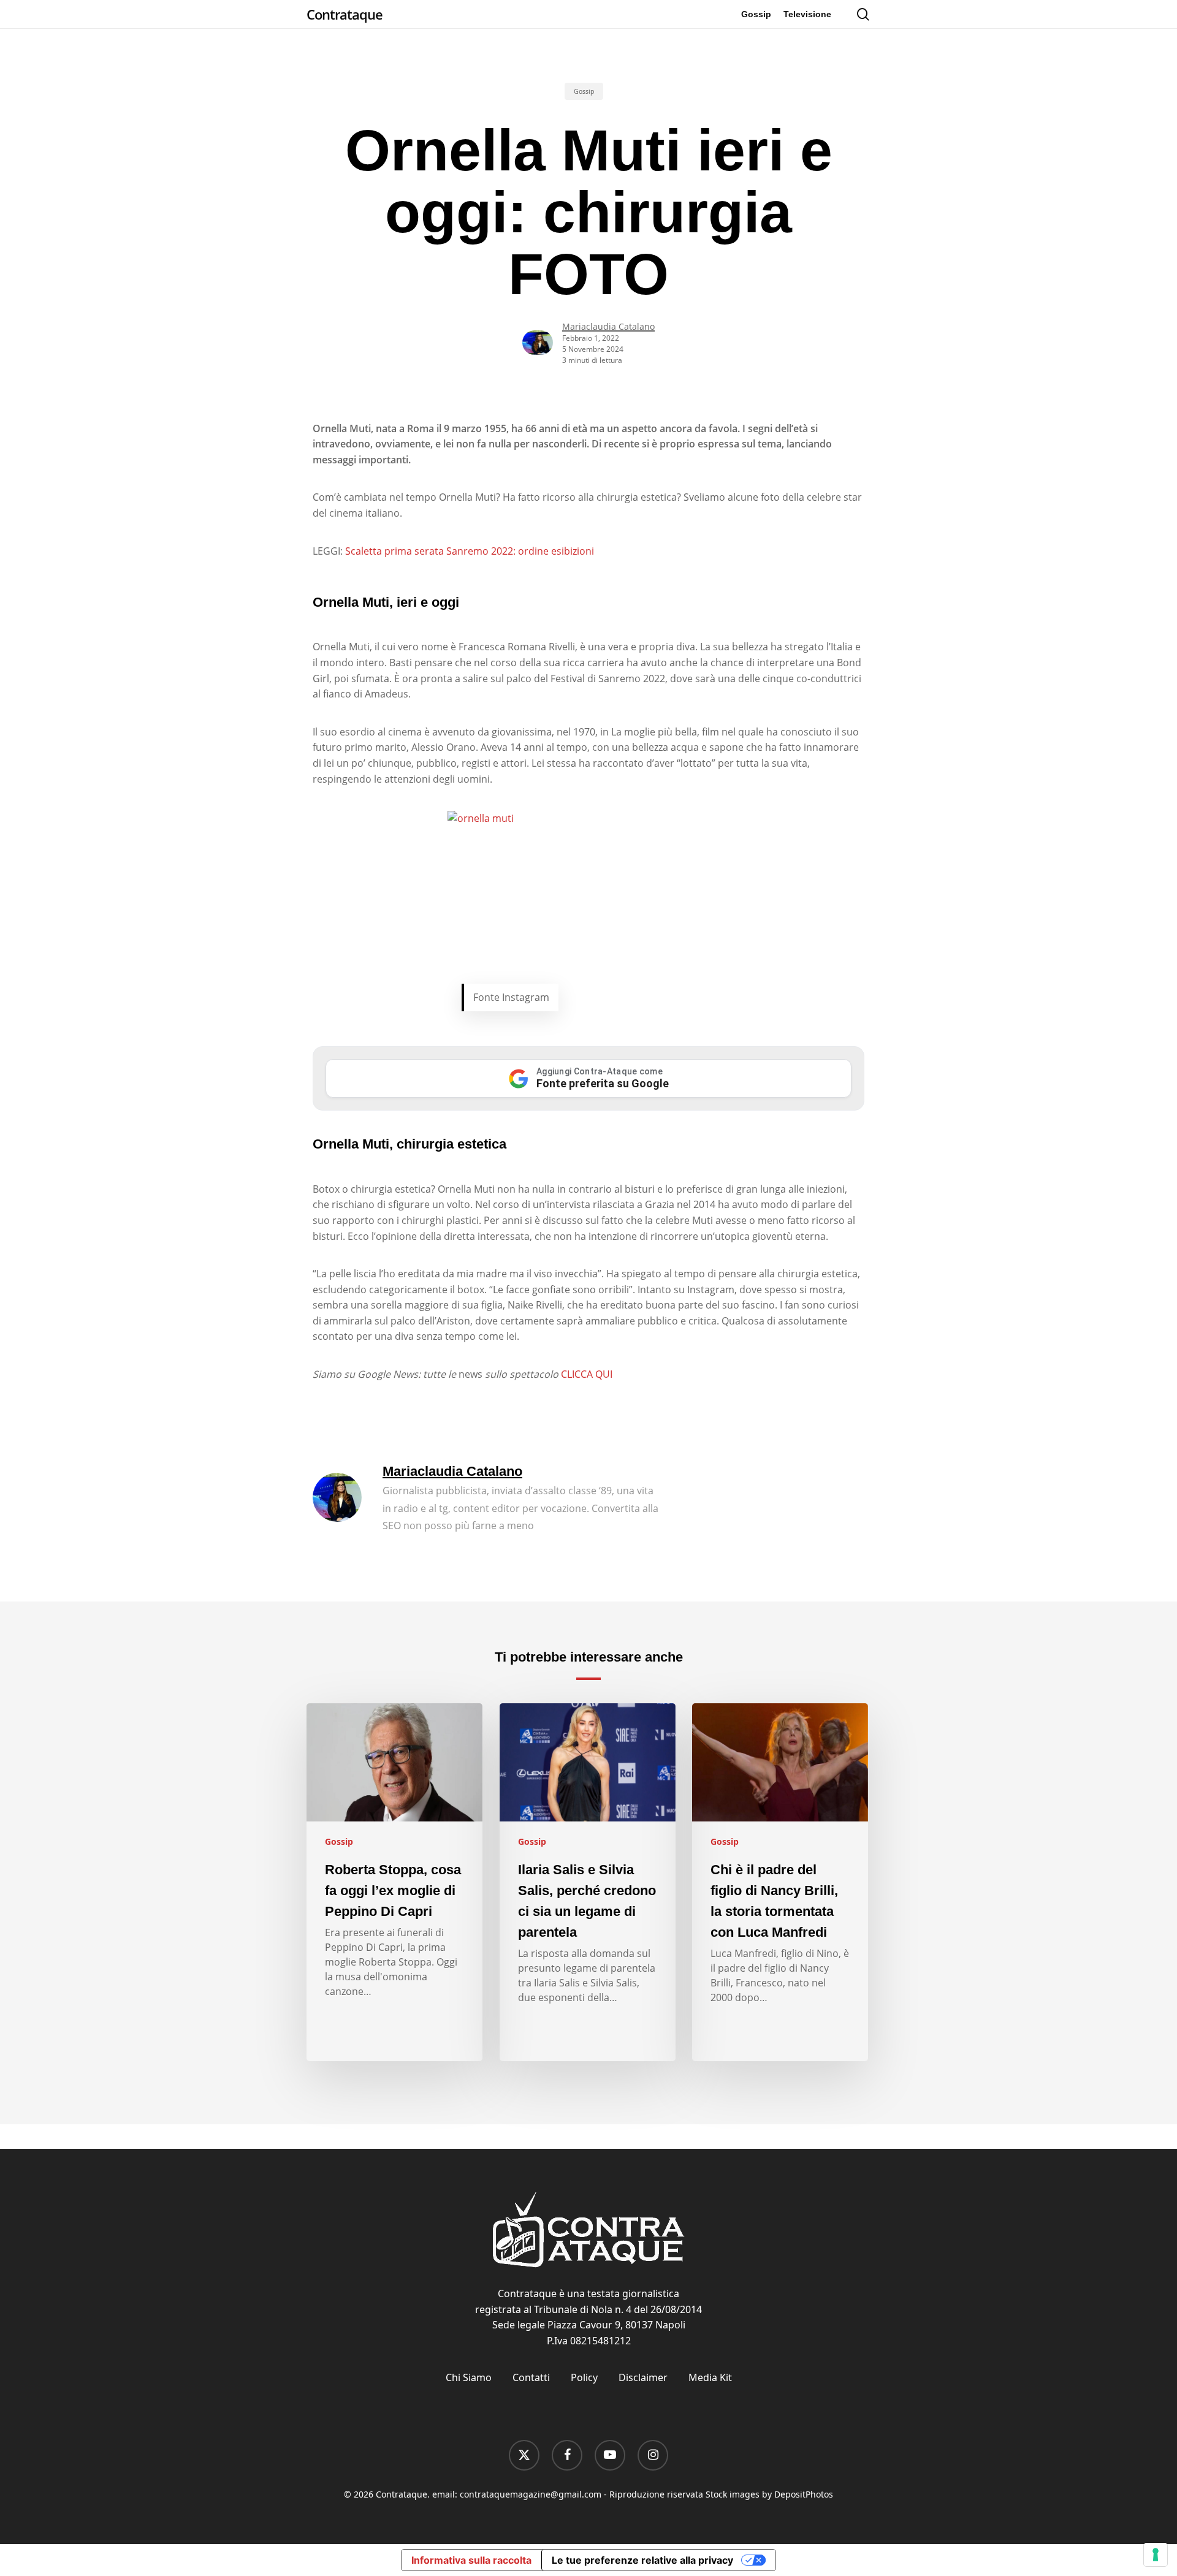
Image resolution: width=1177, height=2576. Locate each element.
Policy (584, 2377)
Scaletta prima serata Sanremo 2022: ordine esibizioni (470, 551)
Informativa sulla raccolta (471, 2560)
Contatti (531, 2377)
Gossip (584, 91)
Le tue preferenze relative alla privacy (642, 2560)
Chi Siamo (469, 2377)
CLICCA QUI (587, 1374)
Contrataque (345, 14)
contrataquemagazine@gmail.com (531, 2494)
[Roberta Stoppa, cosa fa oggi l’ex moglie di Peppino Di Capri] (394, 1882)
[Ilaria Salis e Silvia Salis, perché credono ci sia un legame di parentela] (588, 1882)
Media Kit (710, 2377)
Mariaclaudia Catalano (608, 326)
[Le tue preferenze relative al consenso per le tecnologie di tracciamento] (1156, 2555)
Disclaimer (643, 2377)
